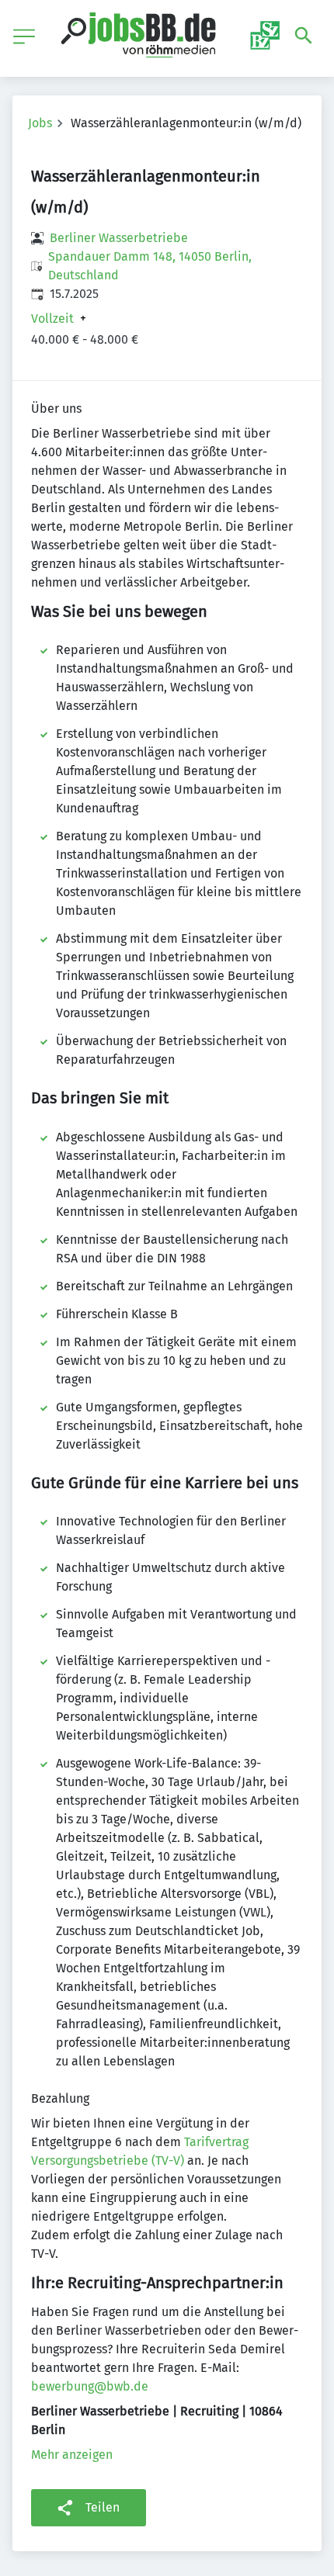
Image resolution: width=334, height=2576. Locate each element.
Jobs (40, 123)
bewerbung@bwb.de (90, 2386)
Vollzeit (52, 319)
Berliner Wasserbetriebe (119, 238)
